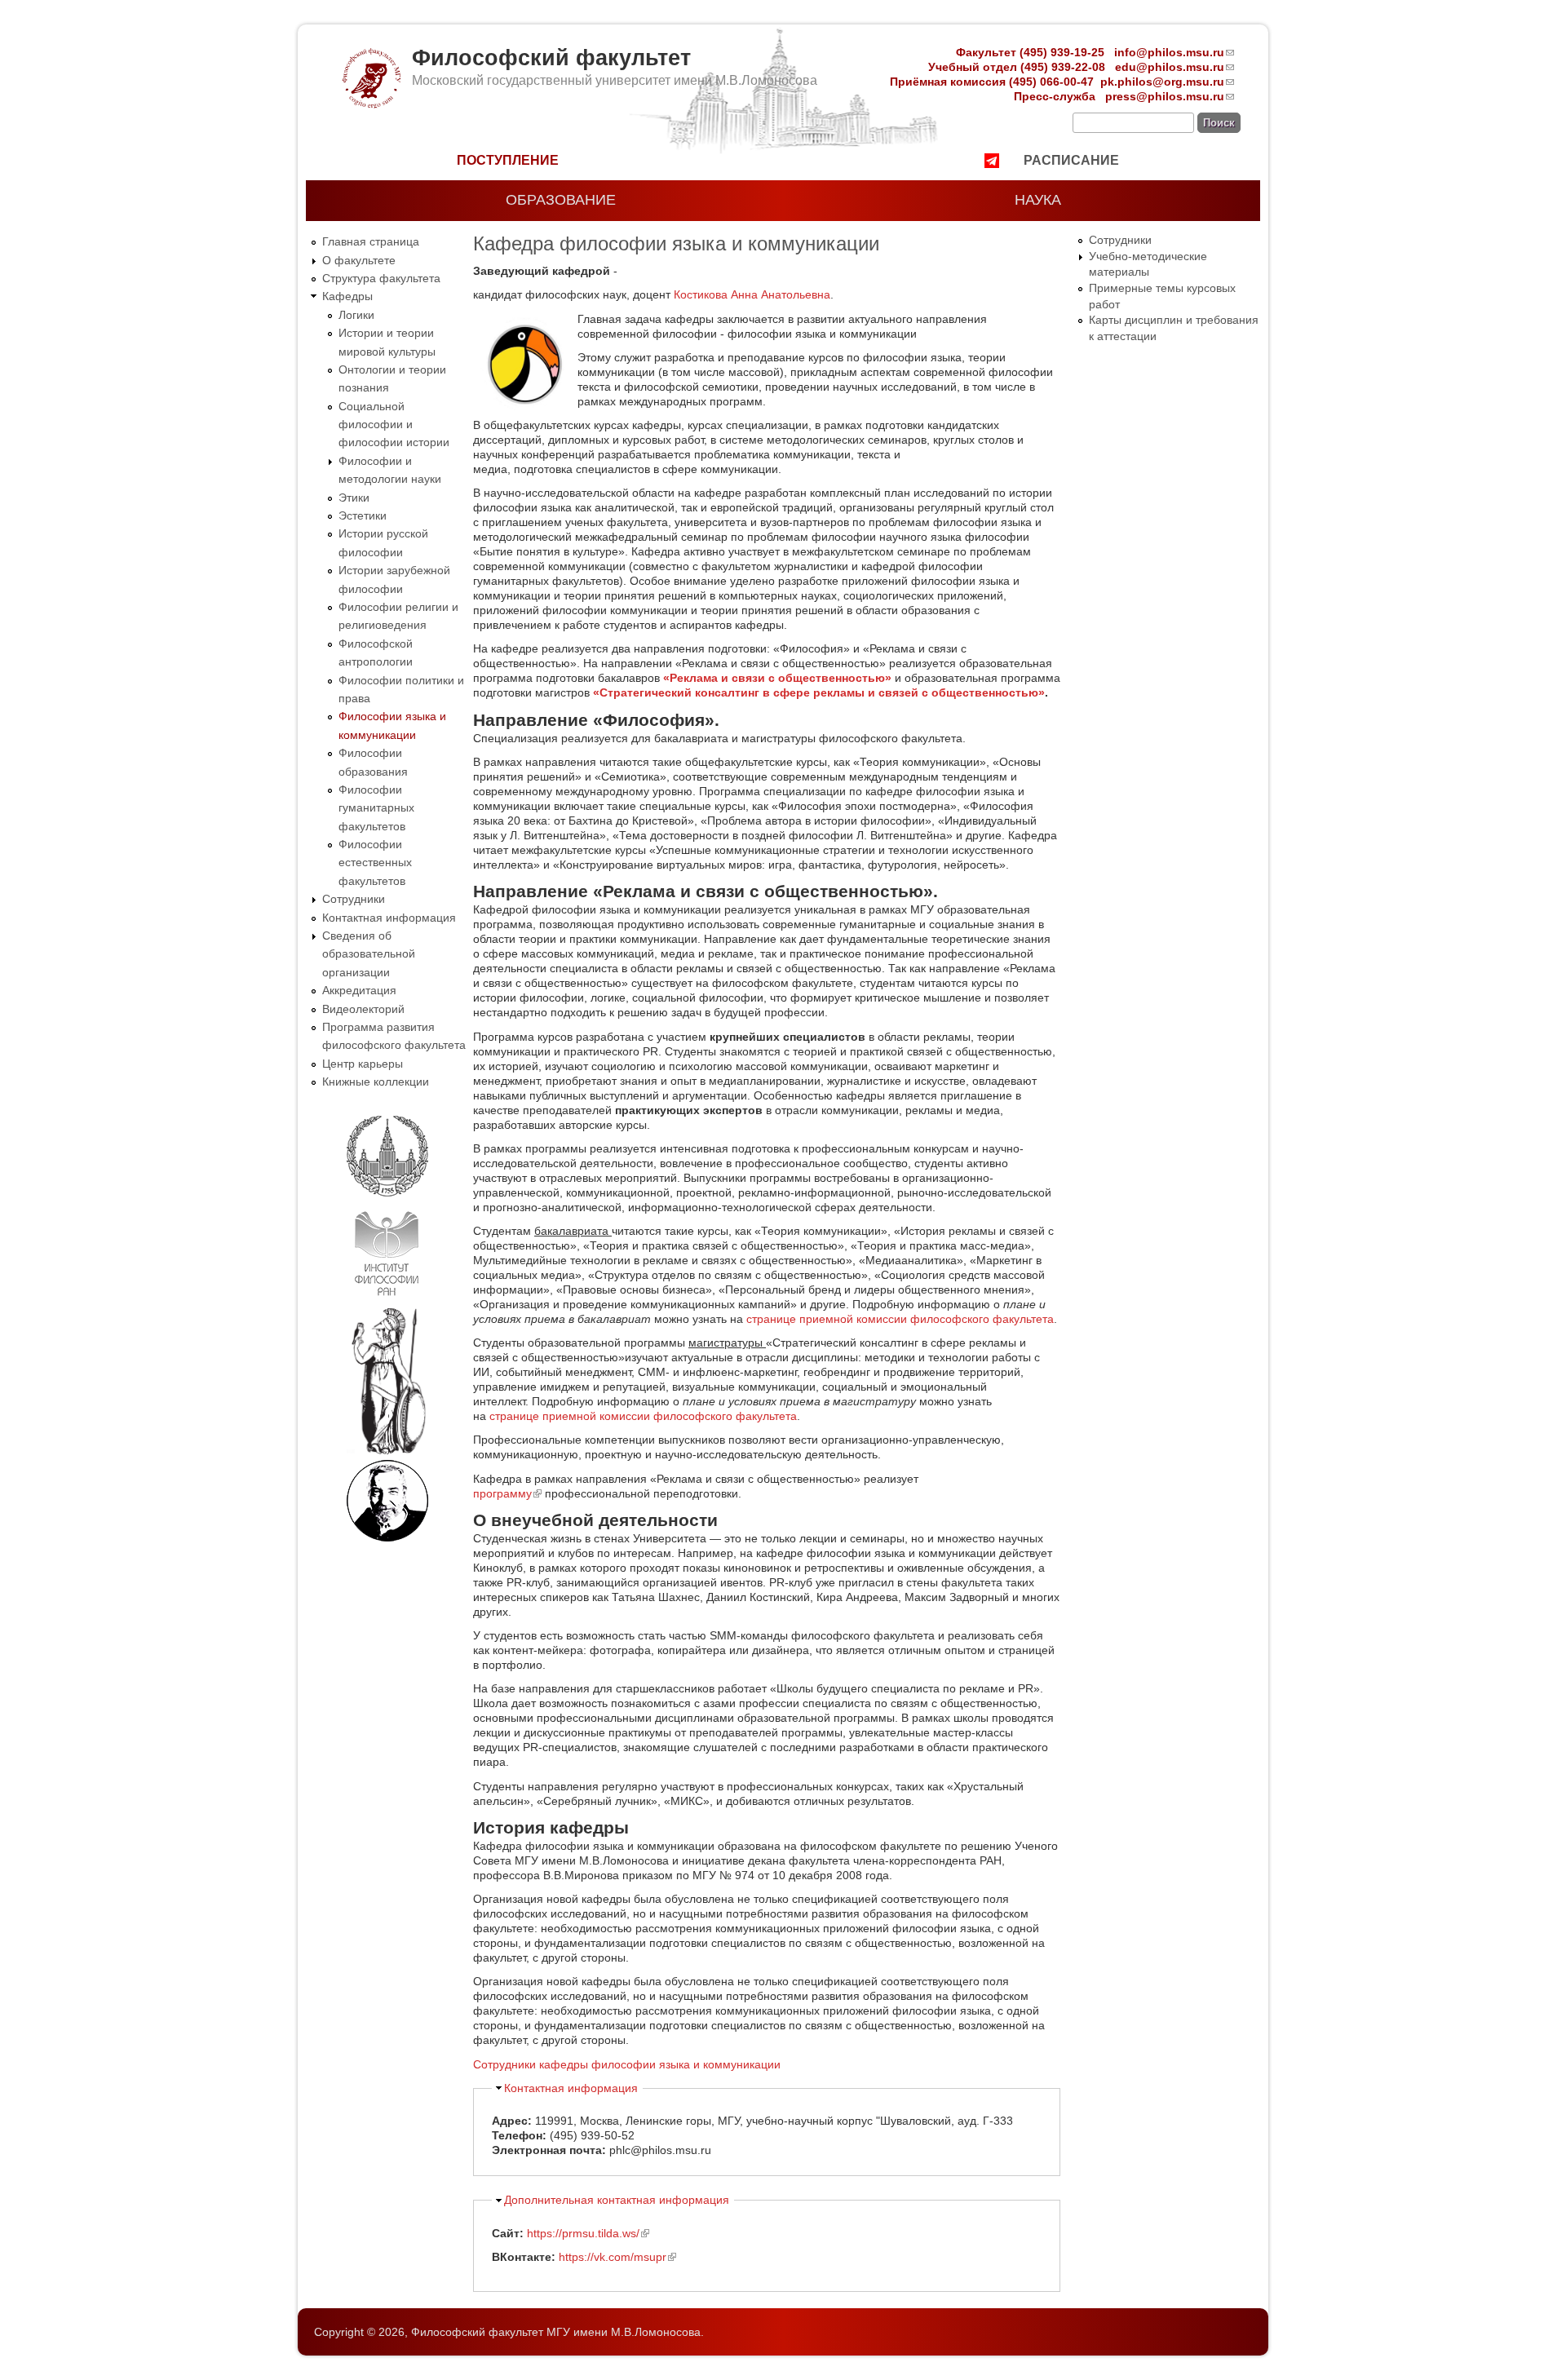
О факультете (359, 260)
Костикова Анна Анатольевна (752, 294)
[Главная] (370, 104)
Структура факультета (381, 278)
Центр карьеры (363, 1064)
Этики (354, 498)
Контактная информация (389, 918)
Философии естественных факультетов (375, 863)
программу (507, 1493)
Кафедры (347, 296)
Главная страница (371, 241)
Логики (356, 315)
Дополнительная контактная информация (617, 2200)
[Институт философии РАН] (387, 1299)
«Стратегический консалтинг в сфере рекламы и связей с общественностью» (819, 692)
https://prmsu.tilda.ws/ (588, 2233)
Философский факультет (551, 58)
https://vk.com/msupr (617, 2257)
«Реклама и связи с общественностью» (777, 678)
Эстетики (363, 515)
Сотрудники (354, 899)
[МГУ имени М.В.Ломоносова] (387, 1193)
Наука (1038, 200)
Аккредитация (359, 990)
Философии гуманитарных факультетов (376, 808)
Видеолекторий (363, 1009)
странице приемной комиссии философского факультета (900, 1319)
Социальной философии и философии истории (394, 425)
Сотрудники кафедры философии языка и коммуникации (627, 2064)
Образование (561, 200)
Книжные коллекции (376, 1082)
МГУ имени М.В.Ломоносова (624, 2332)
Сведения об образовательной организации (369, 954)
